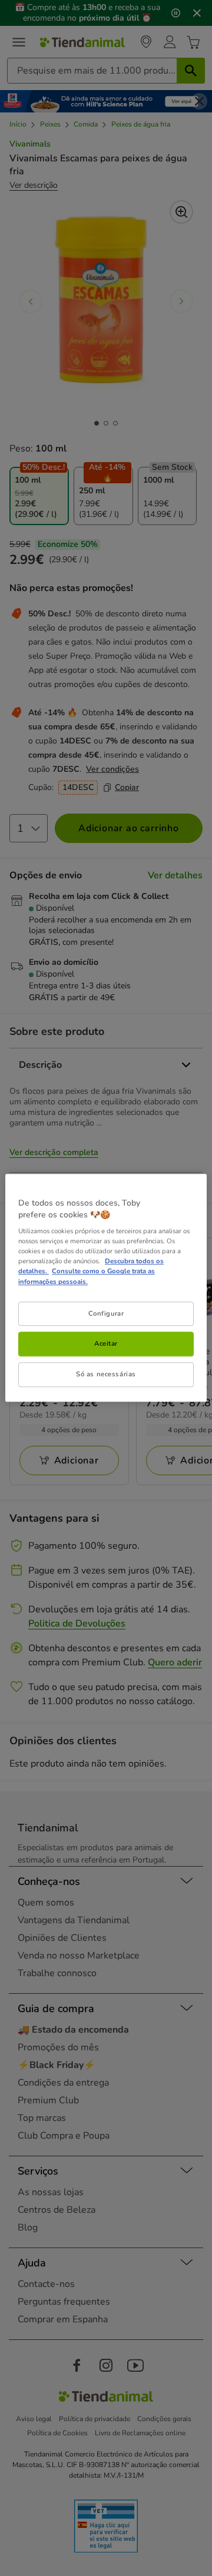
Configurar (106, 1313)
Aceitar (106, 1344)
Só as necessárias (106, 1375)
